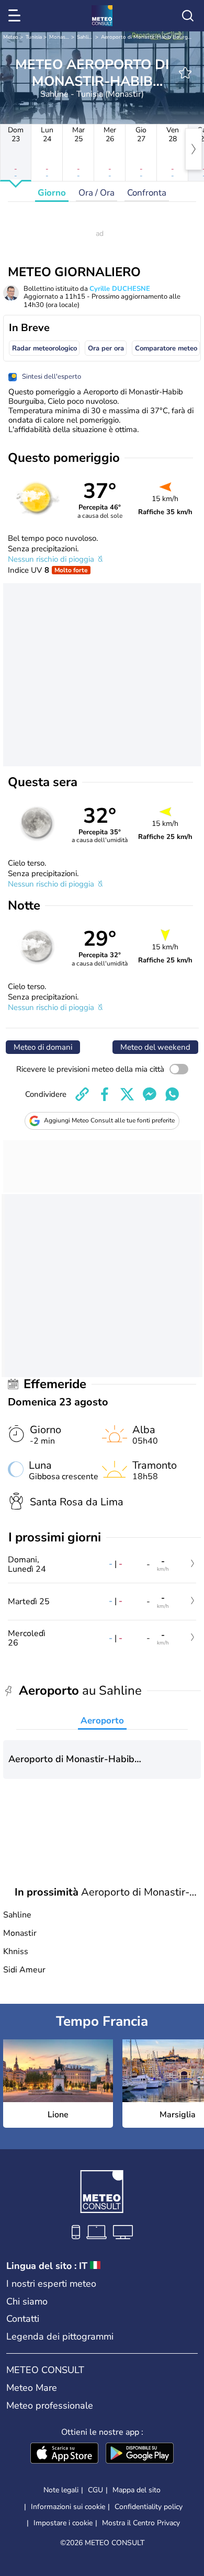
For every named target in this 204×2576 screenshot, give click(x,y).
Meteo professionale (50, 2405)
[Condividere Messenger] (150, 1094)
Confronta (147, 193)
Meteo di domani (43, 1047)
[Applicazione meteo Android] (140, 2454)
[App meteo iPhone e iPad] (64, 2454)
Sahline (86, 37)
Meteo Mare (32, 2388)
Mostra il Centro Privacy (141, 2523)
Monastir (60, 37)
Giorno (52, 193)
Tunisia (34, 37)
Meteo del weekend (155, 1047)
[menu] (16, 16)
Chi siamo (27, 2301)
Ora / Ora (97, 193)
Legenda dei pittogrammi (60, 2336)
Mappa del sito (137, 2490)
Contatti (23, 2319)
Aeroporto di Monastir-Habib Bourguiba (149, 37)
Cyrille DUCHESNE (120, 289)
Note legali (61, 2490)
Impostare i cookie (63, 2523)
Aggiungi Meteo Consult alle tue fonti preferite (109, 1120)
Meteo (11, 37)
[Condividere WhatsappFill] (172, 1094)
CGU (95, 2490)
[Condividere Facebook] (105, 1094)
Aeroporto (102, 1721)
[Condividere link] (82, 1094)
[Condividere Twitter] (127, 1094)
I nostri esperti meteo (51, 2284)
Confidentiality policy (149, 2507)
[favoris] (185, 73)
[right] (194, 149)
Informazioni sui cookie (68, 2507)
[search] (188, 16)
